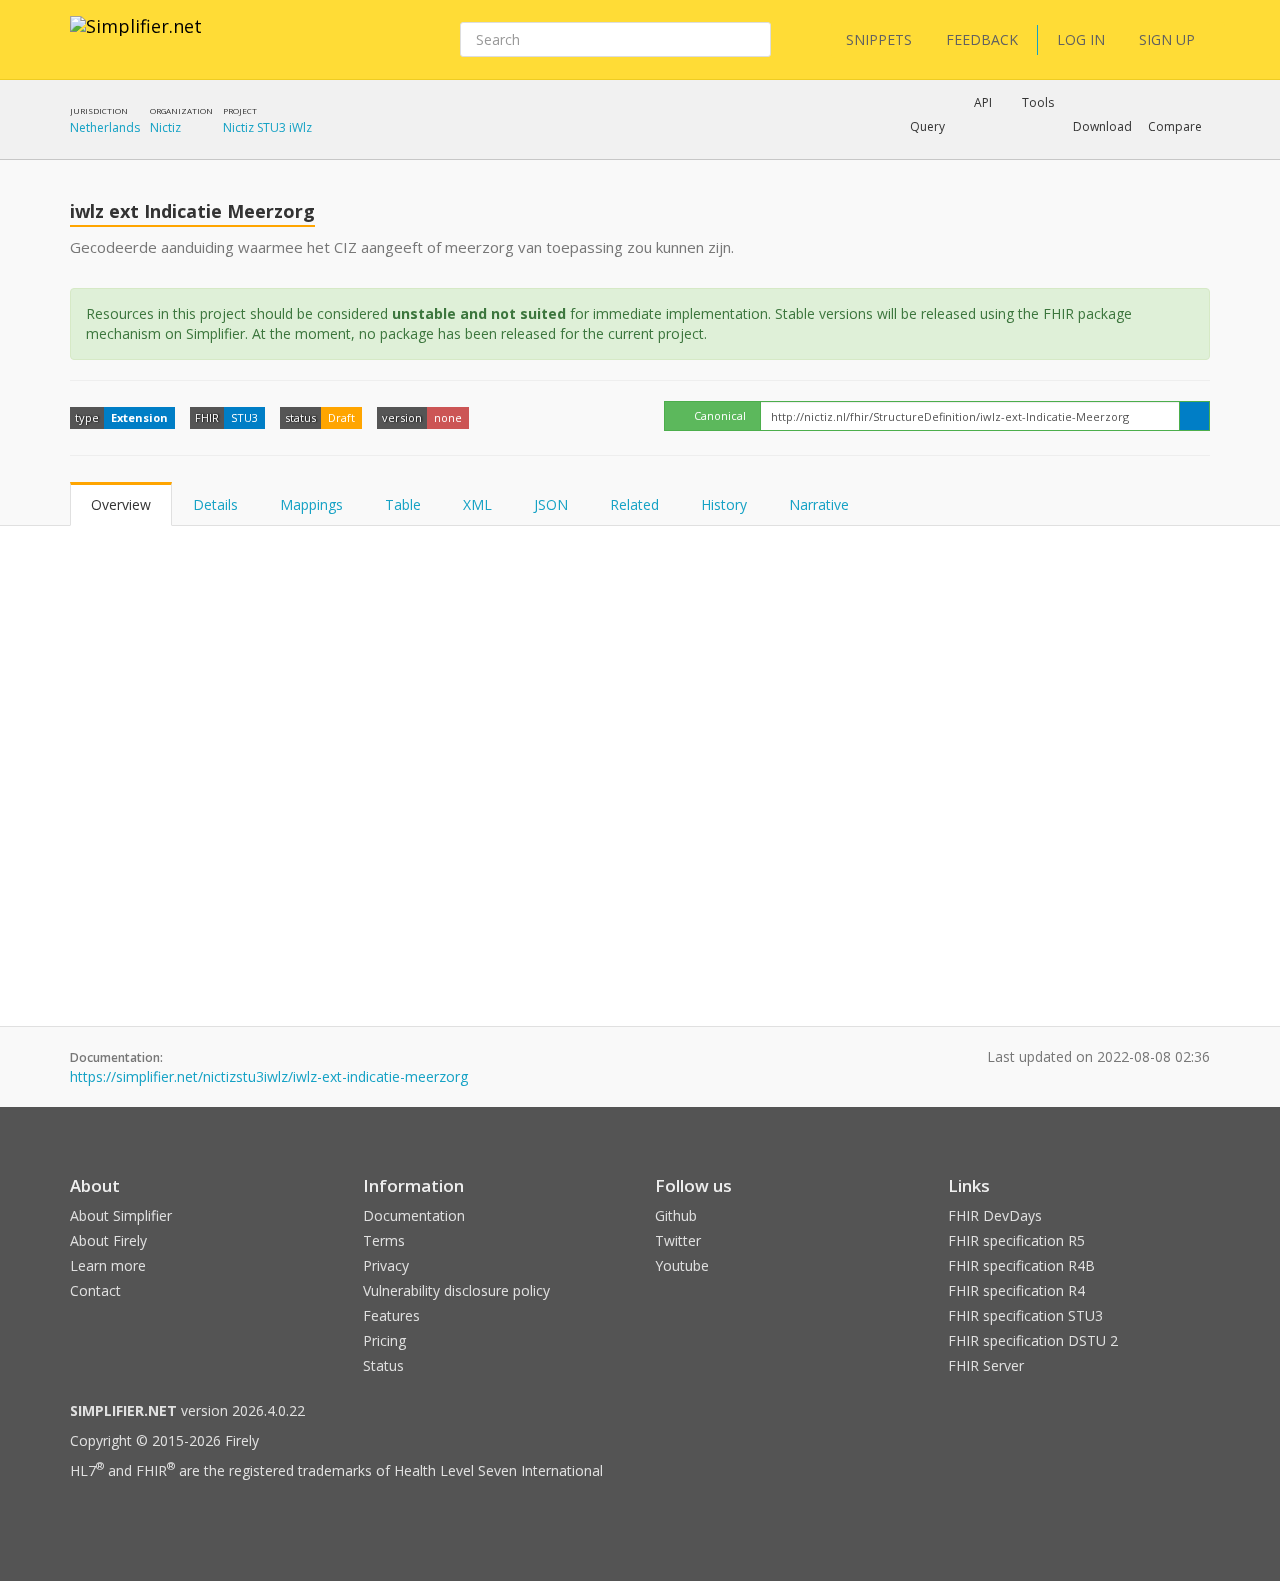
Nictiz (165, 127)
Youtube (682, 1265)
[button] (927, 127)
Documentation (414, 1215)
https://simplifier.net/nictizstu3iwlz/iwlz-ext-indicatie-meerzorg (269, 1076)
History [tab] (724, 504)
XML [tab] (477, 504)
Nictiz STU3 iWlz (267, 127)
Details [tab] (215, 504)
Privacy (386, 1265)
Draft (341, 417)
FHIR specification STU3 (1025, 1315)
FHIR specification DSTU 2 (1033, 1340)
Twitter (678, 1240)
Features (391, 1315)
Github (676, 1215)
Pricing (384, 1340)
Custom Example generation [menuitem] (948, 154)
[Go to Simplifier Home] (136, 39)
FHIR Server (986, 1365)
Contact (95, 1290)
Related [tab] (634, 504)
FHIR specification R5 (1016, 1240)
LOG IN (1081, 39)
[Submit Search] (754, 40)
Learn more (108, 1265)
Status (383, 1365)
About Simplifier (121, 1215)
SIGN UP (1167, 39)
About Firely (108, 1240)
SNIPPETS (879, 39)
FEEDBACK (982, 39)
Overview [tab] (121, 504)
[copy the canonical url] (1194, 416)
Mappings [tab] (311, 504)
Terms (384, 1240)
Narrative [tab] (819, 504)
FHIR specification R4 (1016, 1290)
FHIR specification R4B (1021, 1265)
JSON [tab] (551, 504)
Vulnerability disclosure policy (456, 1290)
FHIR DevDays (995, 1215)
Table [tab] (403, 504)
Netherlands (105, 127)
